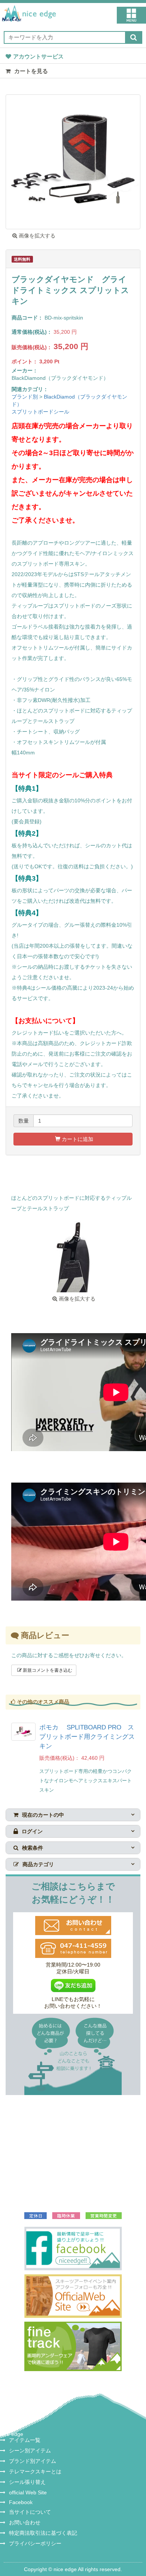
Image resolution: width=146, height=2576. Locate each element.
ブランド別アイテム (33, 2461)
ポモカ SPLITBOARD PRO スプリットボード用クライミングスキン (87, 1737)
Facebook (21, 2502)
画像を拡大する (36, 236)
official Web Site (28, 2492)
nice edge (12, 2434)
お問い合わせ (25, 2522)
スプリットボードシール (40, 412)
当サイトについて (30, 2512)
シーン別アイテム (30, 2451)
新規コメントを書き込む (47, 1670)
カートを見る (30, 71)
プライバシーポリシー (35, 2543)
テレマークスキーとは (35, 2471)
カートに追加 (77, 1139)
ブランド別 (25, 397)
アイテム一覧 (25, 2440)
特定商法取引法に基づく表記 (43, 2533)
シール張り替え (27, 2482)
